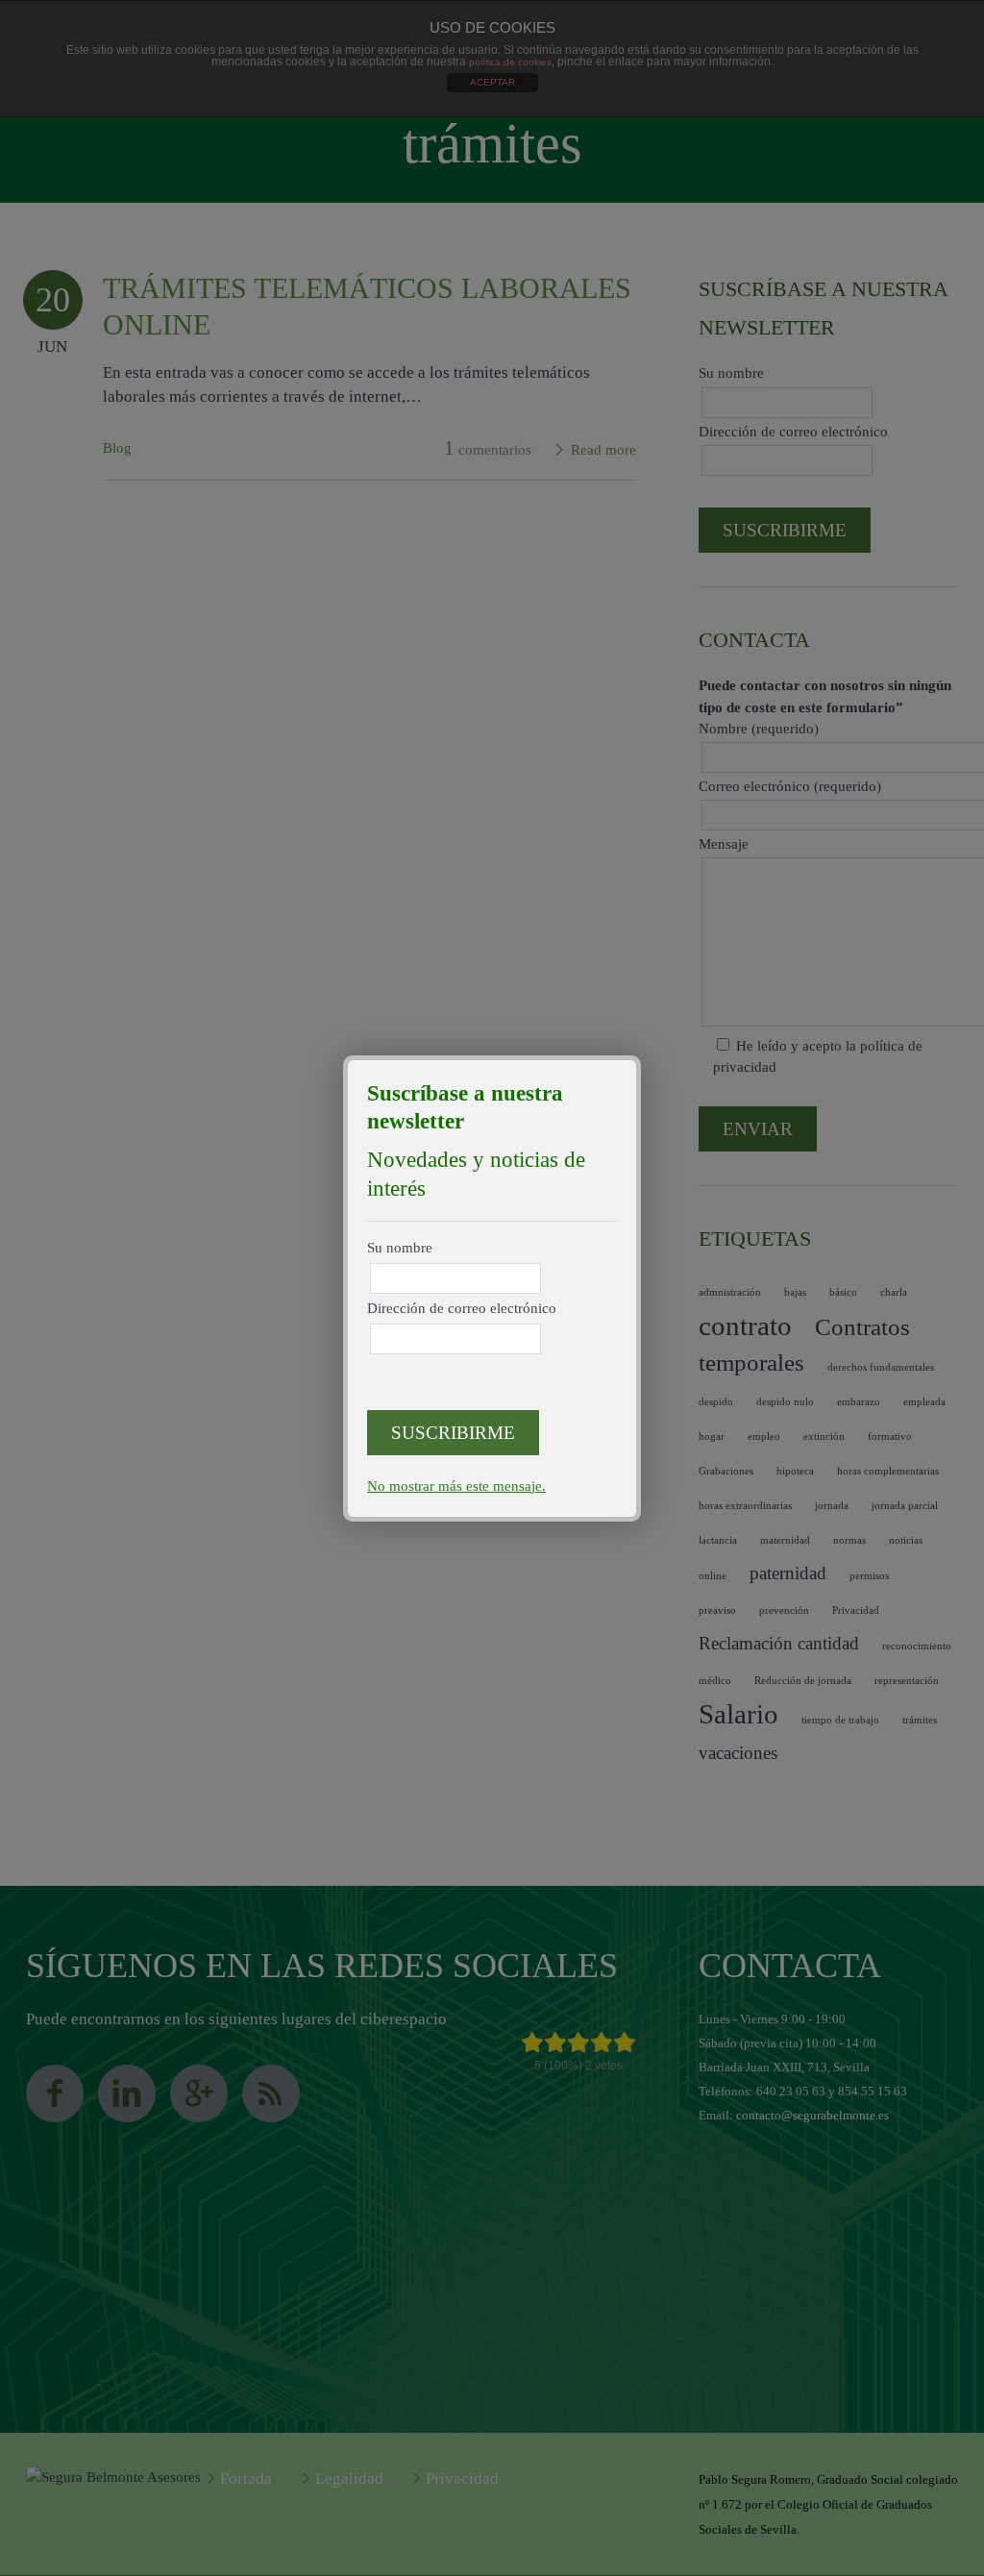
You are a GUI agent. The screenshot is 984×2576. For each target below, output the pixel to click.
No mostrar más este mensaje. (456, 1486)
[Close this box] (638, 1058)
